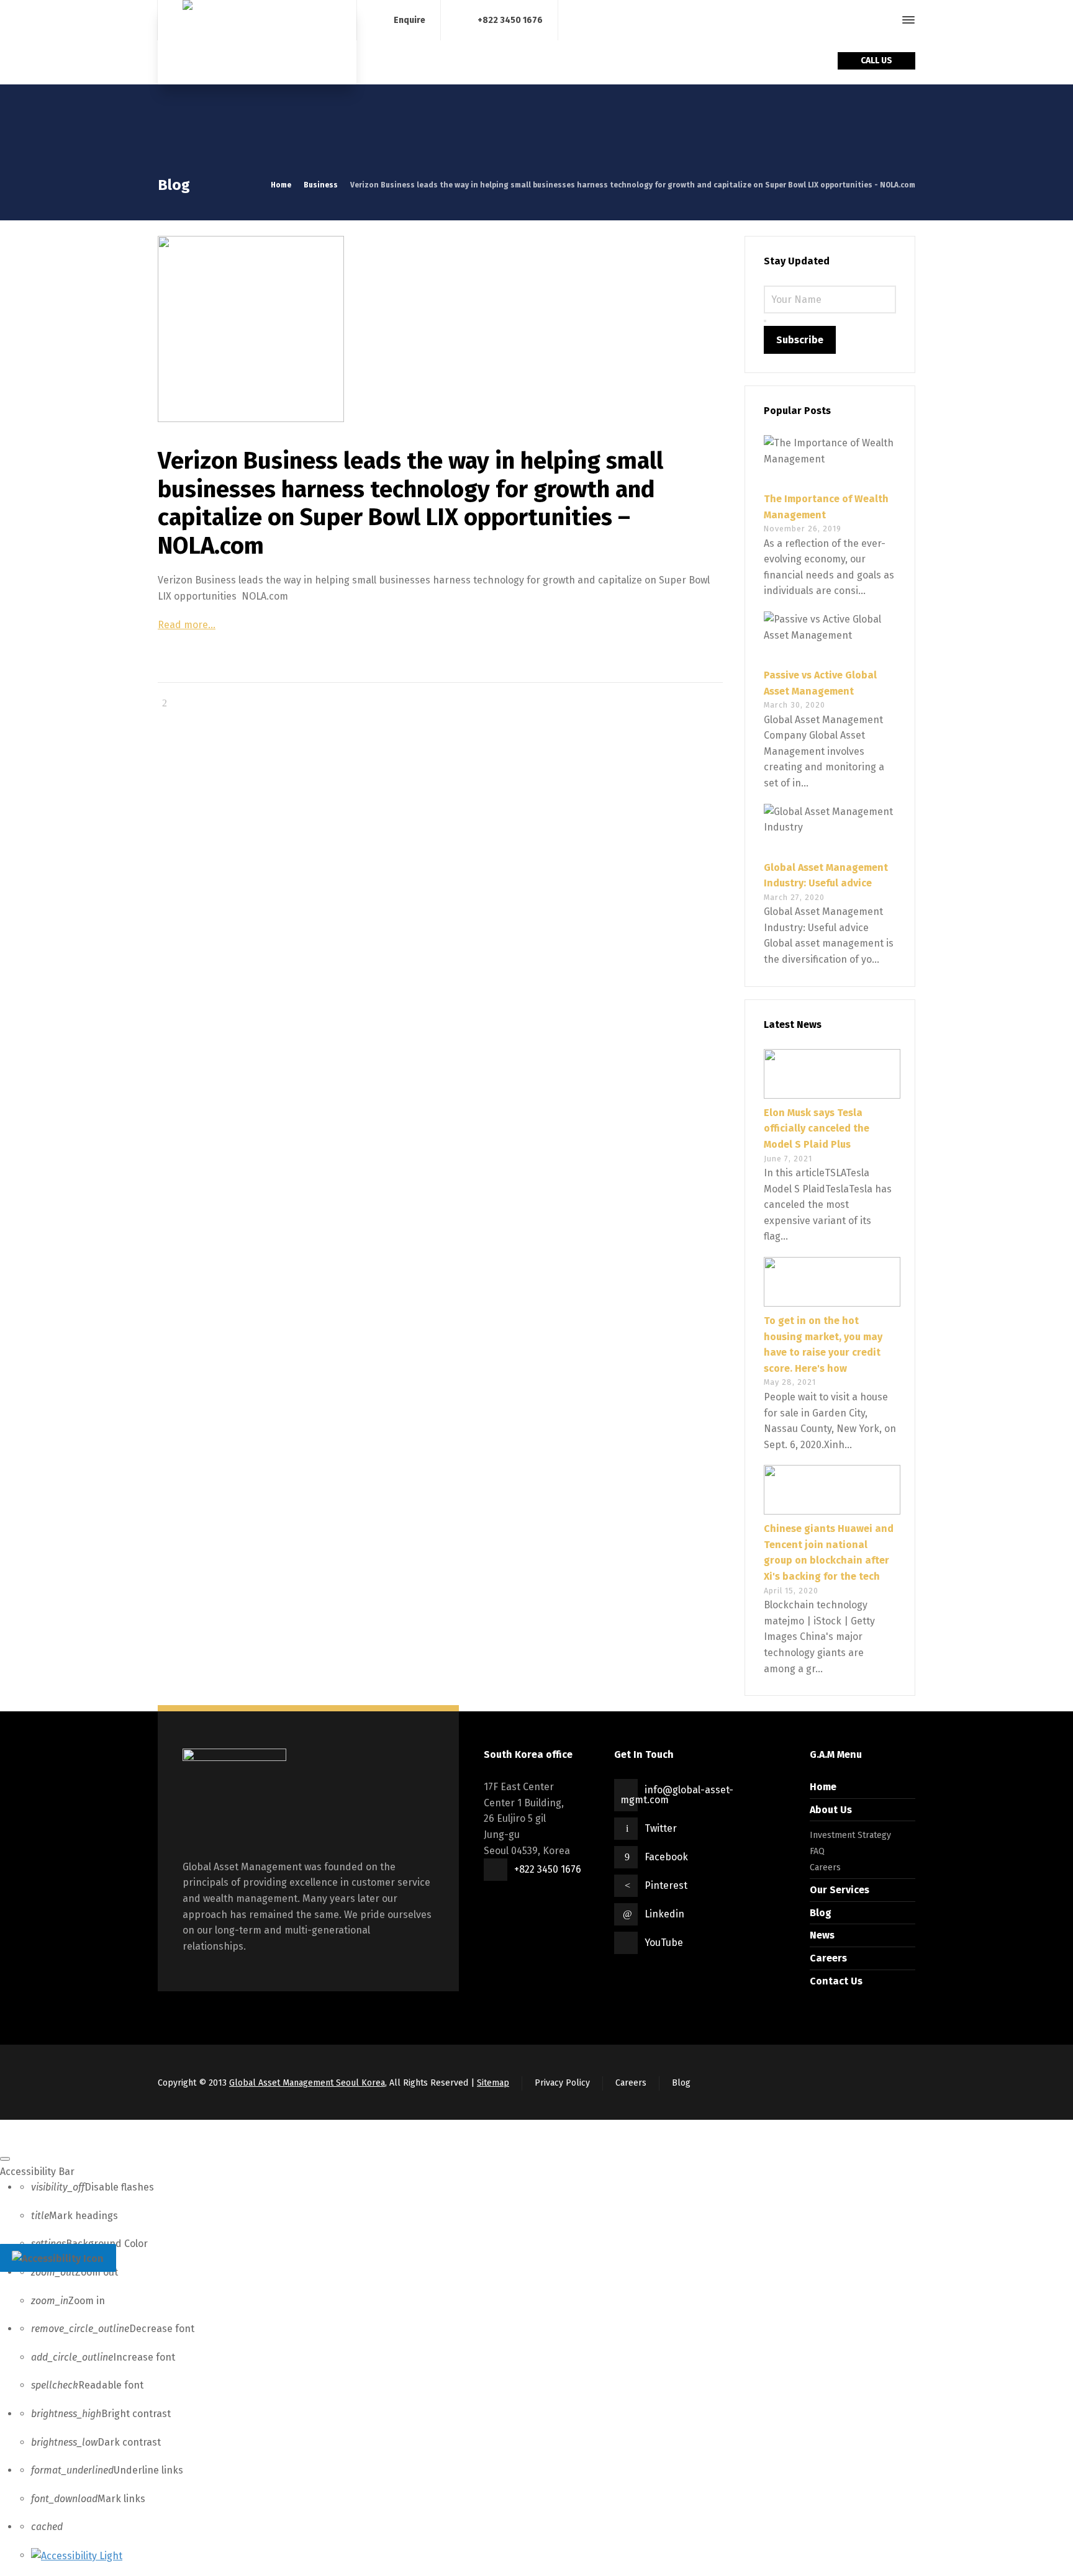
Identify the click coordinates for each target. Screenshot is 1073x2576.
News (822, 1935)
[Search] (886, 20)
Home (823, 1787)
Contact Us (836, 1981)
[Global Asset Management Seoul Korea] (257, 42)
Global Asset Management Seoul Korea (307, 2083)
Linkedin (664, 1914)
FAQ (817, 1851)
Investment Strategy (850, 1835)
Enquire (410, 20)
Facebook (666, 1857)
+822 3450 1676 (510, 20)
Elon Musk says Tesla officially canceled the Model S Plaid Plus (817, 1128)
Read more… (187, 625)
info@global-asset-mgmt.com (677, 1795)
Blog (821, 1913)
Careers (825, 1867)
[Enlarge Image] (440, 329)
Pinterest (666, 1885)
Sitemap (493, 2083)
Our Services (840, 1890)
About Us (831, 1810)
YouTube (664, 1943)
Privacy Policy (562, 2083)
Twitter (661, 1828)
